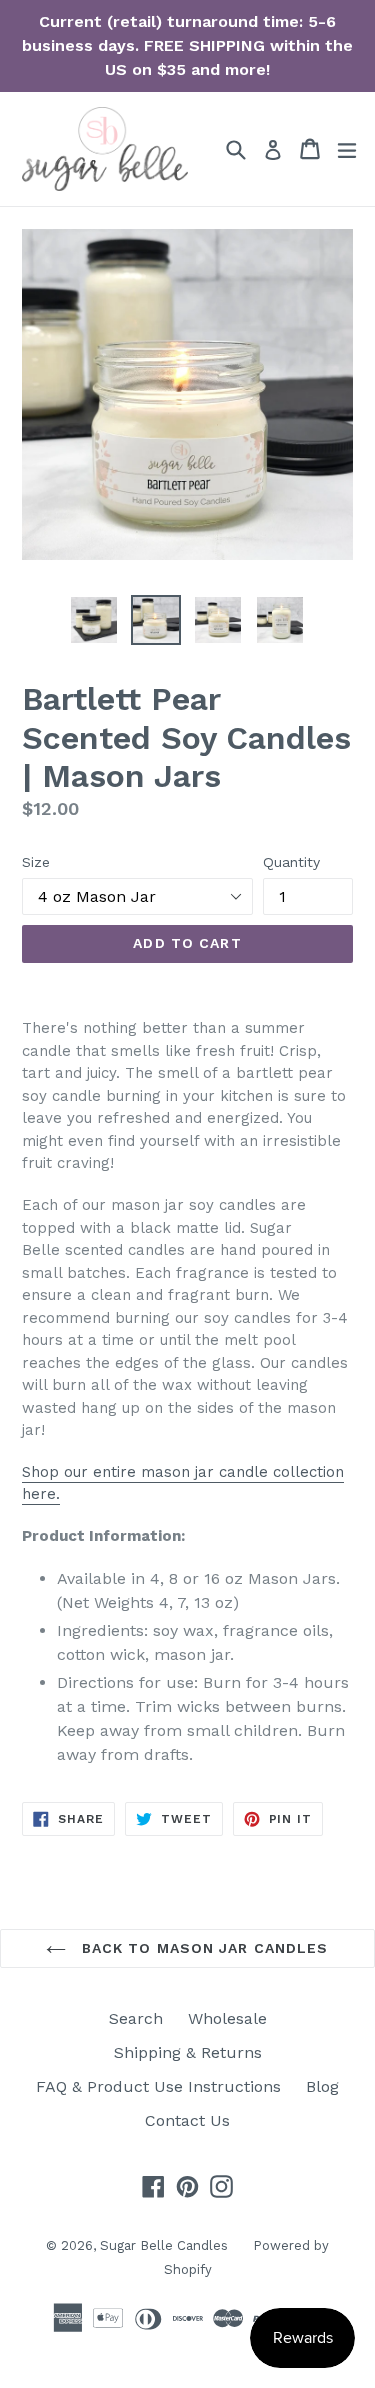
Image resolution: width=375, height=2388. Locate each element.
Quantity (291, 862)
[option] (94, 620)
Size (36, 862)
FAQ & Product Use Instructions (158, 2086)
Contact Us (187, 2120)
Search (136, 2018)
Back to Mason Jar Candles (202, 1948)
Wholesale (227, 2018)
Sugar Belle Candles (164, 2245)
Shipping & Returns (188, 2052)
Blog (322, 2086)
